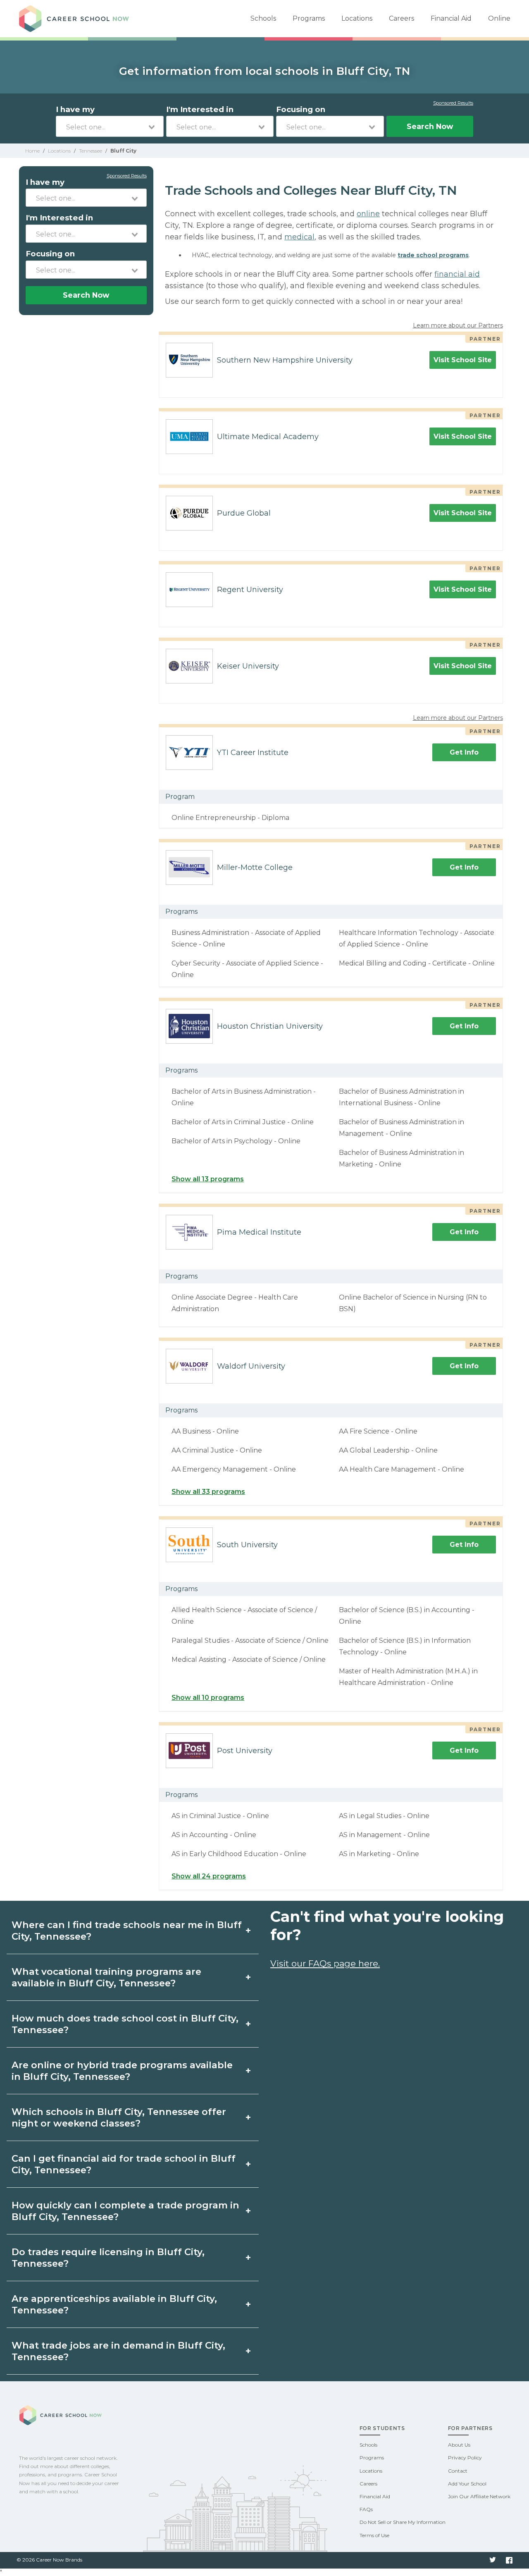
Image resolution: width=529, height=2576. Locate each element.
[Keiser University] (186, 666)
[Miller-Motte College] (186, 867)
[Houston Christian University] (186, 1026)
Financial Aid (451, 18)
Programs (309, 18)
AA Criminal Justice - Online (217, 1450)
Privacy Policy (465, 2458)
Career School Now (77, 19)
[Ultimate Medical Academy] (186, 437)
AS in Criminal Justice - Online (220, 1816)
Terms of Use (374, 2535)
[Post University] (186, 1751)
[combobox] (110, 126)
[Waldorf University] (186, 1366)
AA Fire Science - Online (378, 1431)
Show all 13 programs (208, 1179)
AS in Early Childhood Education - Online (239, 1854)
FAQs (366, 2509)
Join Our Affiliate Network (479, 2496)
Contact (458, 2471)
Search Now (430, 126)
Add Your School (467, 2484)
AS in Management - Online (384, 1835)
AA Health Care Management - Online (402, 1469)
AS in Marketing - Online (379, 1854)
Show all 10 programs (208, 1698)
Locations (357, 18)
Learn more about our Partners (458, 325)
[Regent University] (186, 590)
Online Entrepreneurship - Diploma (230, 818)
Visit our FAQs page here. (325, 1963)
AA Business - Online (205, 1431)
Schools (263, 18)
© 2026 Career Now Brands (49, 2560)
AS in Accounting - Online (214, 1835)
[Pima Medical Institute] (186, 1232)
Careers (402, 18)
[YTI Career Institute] (186, 753)
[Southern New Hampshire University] (186, 360)
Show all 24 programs (209, 1876)
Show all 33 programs (208, 1492)
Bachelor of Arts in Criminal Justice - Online (243, 1122)
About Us (459, 2445)
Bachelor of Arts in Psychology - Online (236, 1141)
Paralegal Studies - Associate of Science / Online (250, 1640)
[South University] (186, 1545)
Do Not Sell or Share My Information (403, 2522)
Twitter (493, 2560)
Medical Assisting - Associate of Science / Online (249, 1660)
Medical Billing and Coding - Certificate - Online (417, 963)
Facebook (509, 2560)
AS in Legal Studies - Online (384, 1816)
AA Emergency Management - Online (234, 1469)
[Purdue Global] (186, 513)
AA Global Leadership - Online (388, 1450)
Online (499, 18)
